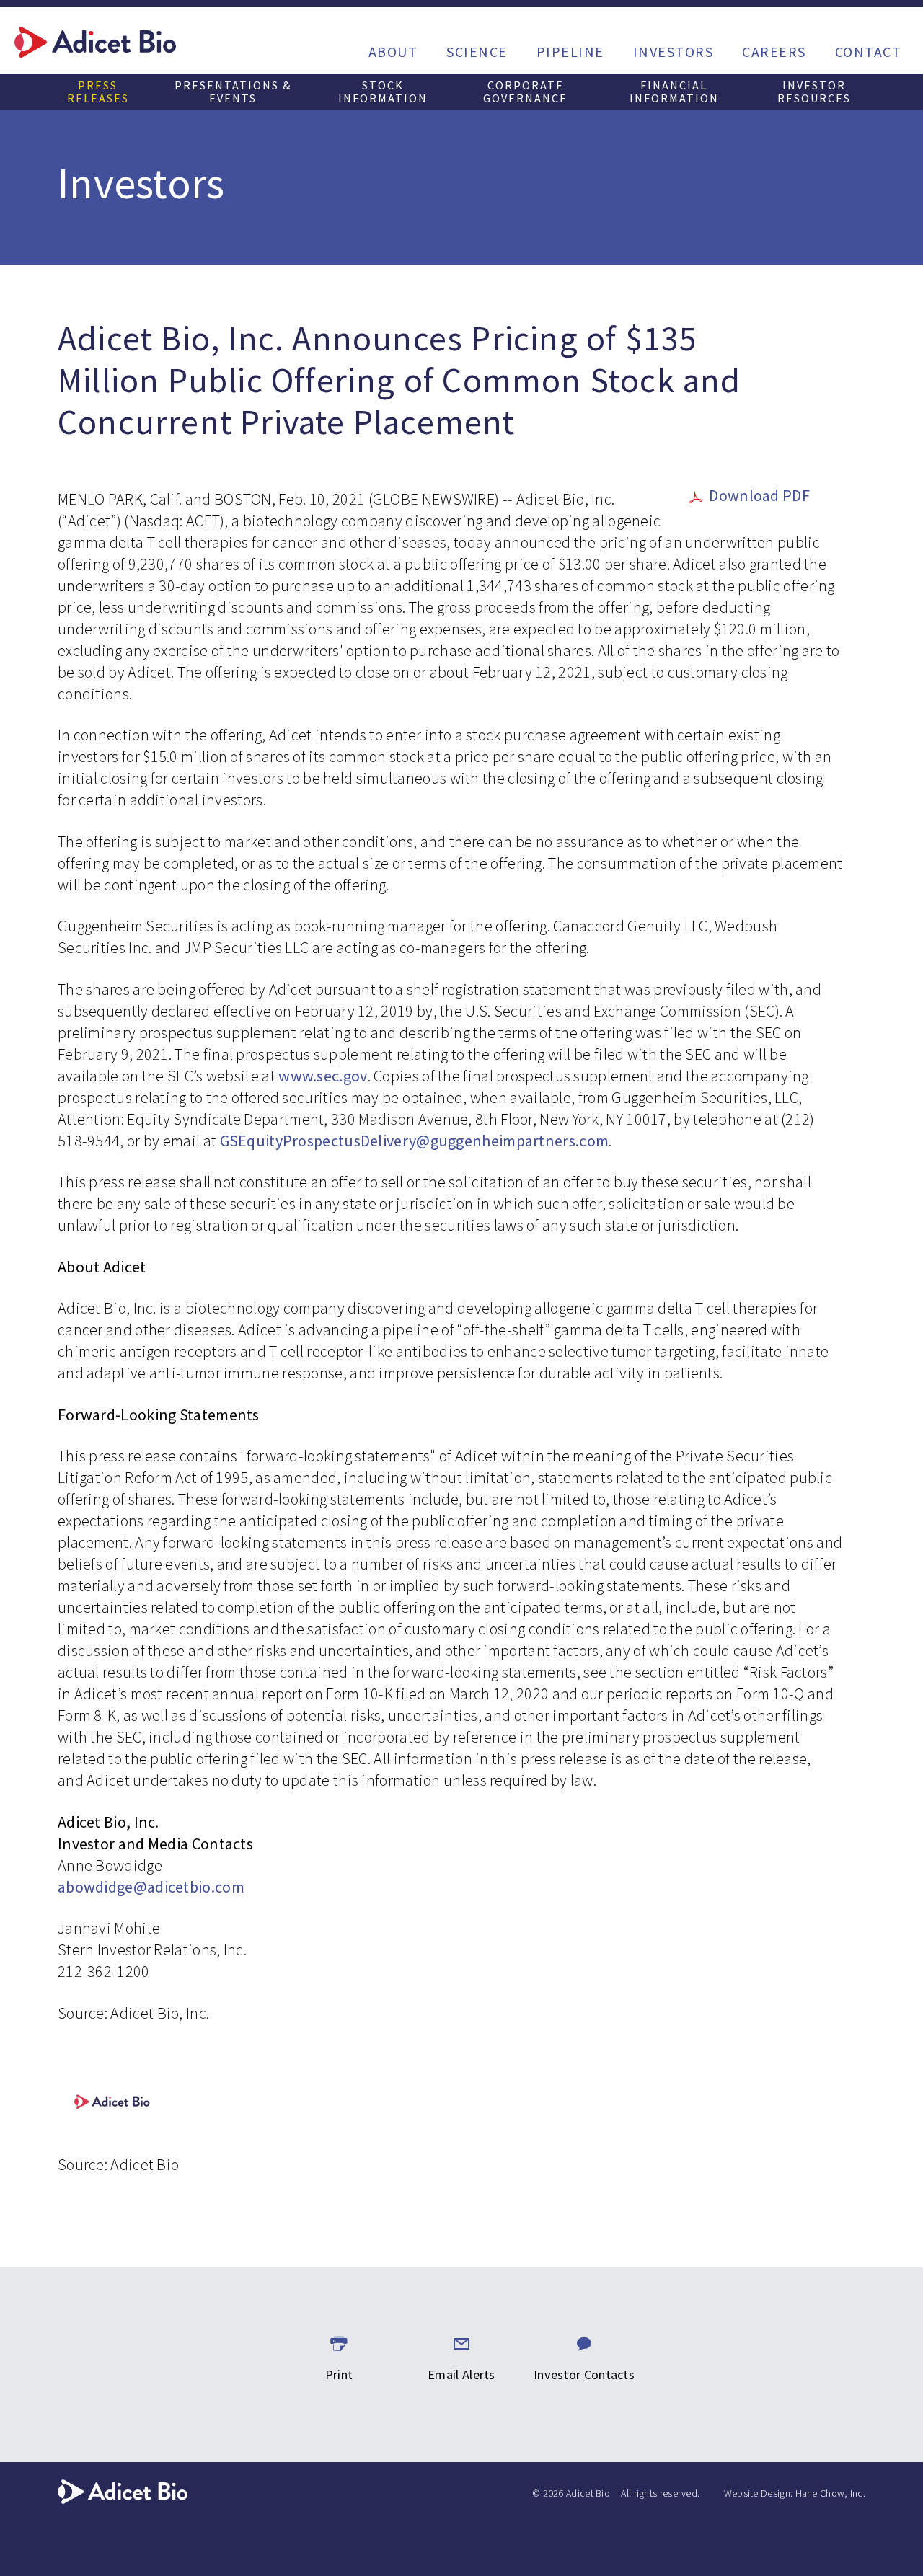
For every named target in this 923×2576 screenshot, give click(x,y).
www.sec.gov (323, 1076)
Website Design (757, 2493)
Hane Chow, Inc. (831, 2493)
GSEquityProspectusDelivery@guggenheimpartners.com (415, 1141)
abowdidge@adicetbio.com (151, 1887)
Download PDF (759, 495)
